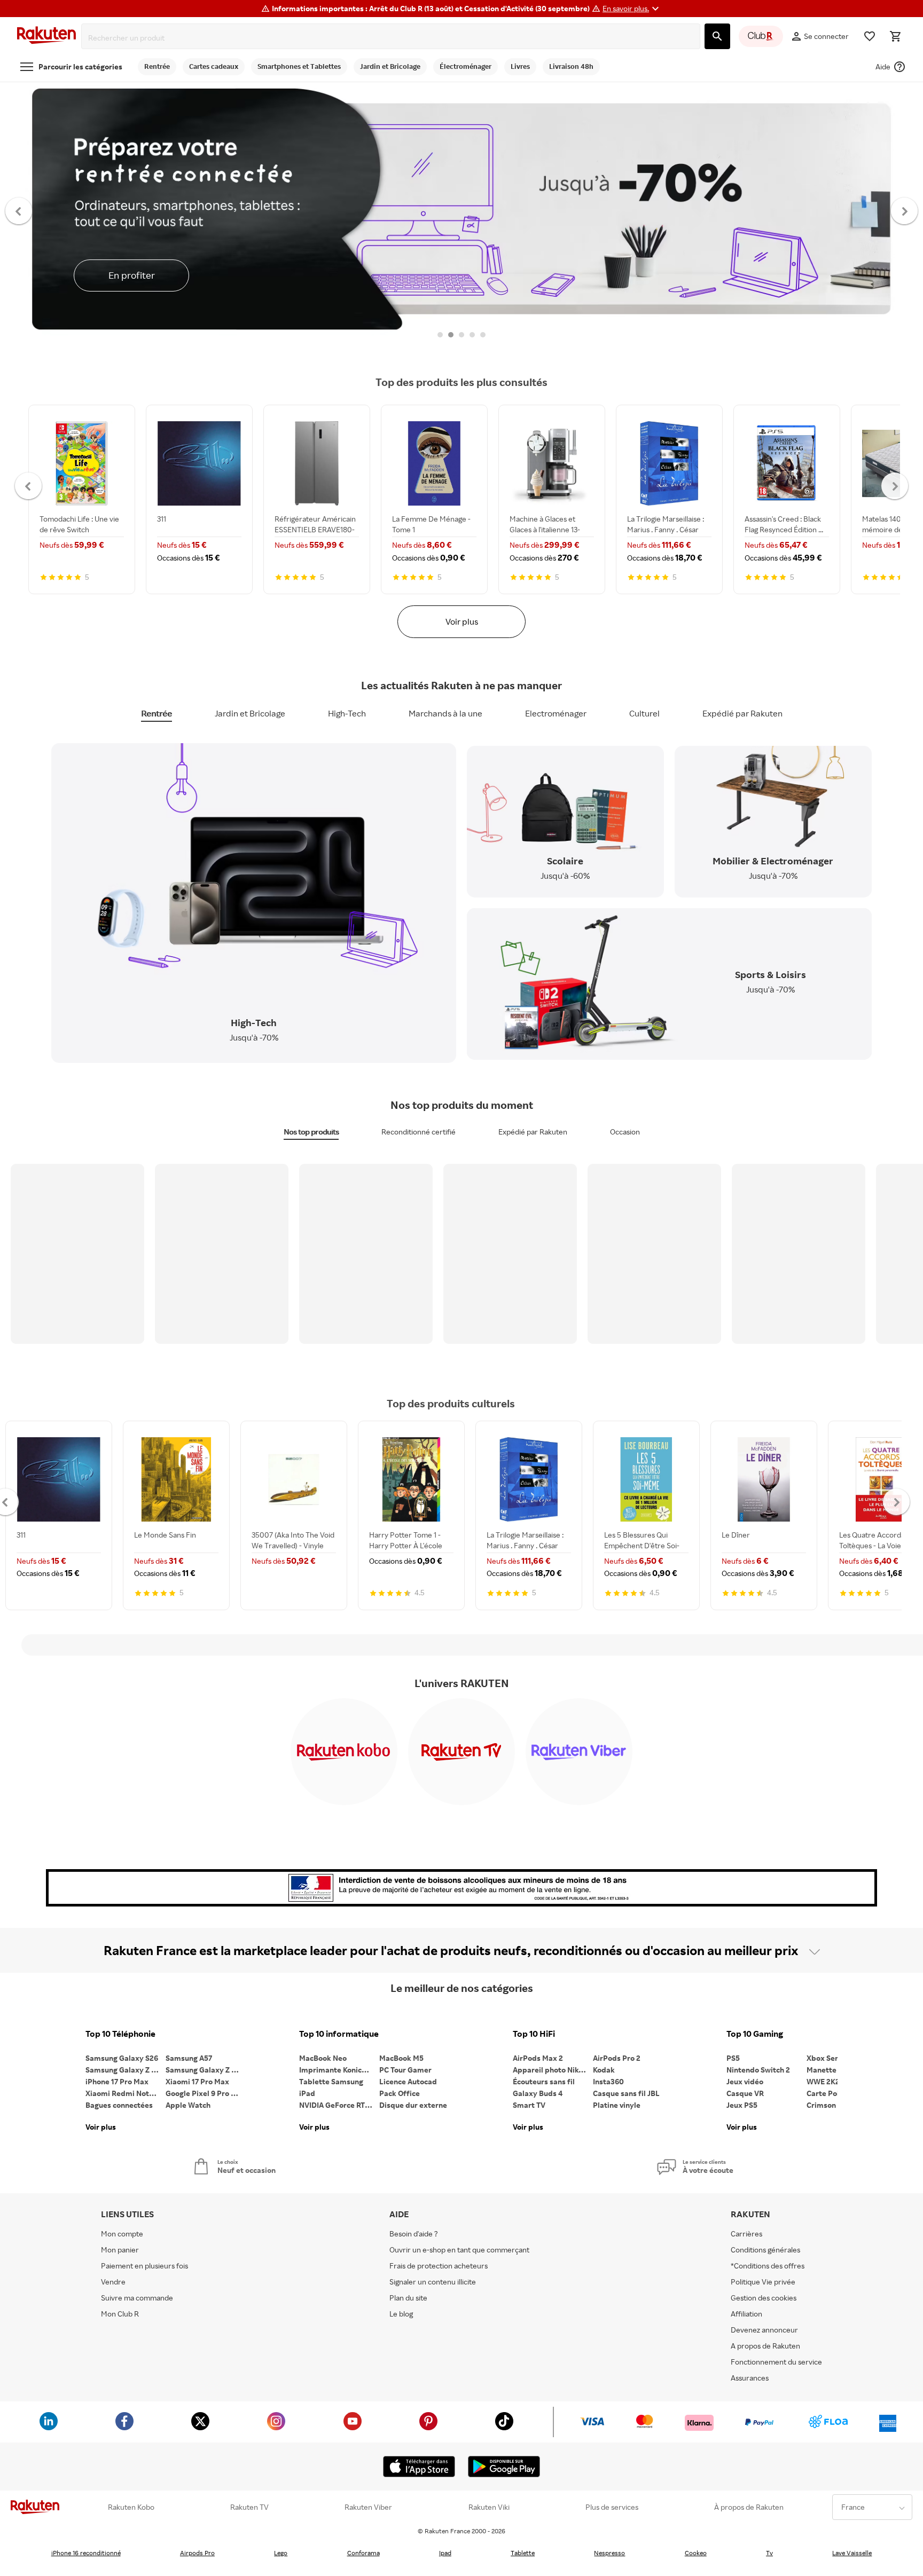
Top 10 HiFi (534, 2034)
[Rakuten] (46, 37)
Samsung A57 (189, 2058)
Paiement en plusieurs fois (144, 2266)
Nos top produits (311, 1132)
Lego (281, 2553)
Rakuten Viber (368, 2507)
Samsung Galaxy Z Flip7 (126, 2070)
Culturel (644, 713)
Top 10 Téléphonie (120, 2034)
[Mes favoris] (870, 36)
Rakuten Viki (489, 2507)
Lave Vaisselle (852, 2553)
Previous (19, 210)
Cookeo (696, 2553)
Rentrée (157, 713)
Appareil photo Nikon (550, 2070)
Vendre (113, 2282)
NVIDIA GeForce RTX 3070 (339, 2105)
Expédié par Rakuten (742, 713)
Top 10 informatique (339, 2034)
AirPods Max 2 (538, 2058)
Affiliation (746, 2314)
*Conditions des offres (768, 2266)
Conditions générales (765, 2250)
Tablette (523, 2553)
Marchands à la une (445, 713)
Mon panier (120, 2250)
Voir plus (462, 621)
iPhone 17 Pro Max (117, 2081)
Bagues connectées (119, 2105)
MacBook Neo (323, 2058)
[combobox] (393, 38)
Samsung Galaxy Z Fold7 (206, 2070)
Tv (769, 2553)
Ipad (445, 2553)
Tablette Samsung (331, 2081)
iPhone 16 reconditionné (86, 2553)
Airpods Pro (197, 2553)
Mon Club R (120, 2314)
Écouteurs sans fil (544, 2081)
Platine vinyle (617, 2105)
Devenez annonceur (764, 2330)
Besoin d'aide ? (414, 2234)
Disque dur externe (413, 2105)
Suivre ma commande (137, 2298)
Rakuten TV (249, 2507)
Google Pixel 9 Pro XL (203, 2093)
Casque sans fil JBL (626, 2093)
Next (905, 210)
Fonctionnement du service (776, 2362)
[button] (632, 9)
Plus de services (612, 2507)
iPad (307, 2093)
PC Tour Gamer (405, 2070)
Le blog (401, 2314)
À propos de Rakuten (749, 2507)
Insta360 (608, 2081)
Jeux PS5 (742, 2105)
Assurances (750, 2378)
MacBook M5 (401, 2058)
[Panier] (895, 36)
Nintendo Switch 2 (758, 2070)
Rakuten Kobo (131, 2507)
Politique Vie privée (763, 2282)
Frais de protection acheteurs (439, 2266)
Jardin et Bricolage (250, 713)
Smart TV (529, 2105)
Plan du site (408, 2298)
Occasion (625, 1132)
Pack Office (400, 2093)
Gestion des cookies (764, 2298)
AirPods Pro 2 (617, 2058)
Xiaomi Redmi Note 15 (124, 2093)
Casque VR (745, 2093)
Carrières (746, 2234)
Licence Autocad (408, 2081)
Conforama (363, 2553)
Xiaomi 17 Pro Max (197, 2081)
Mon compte (122, 2234)
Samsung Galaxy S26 (122, 2058)
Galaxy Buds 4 (538, 2093)
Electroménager (556, 713)
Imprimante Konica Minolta (339, 2070)
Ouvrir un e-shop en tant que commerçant (459, 2250)
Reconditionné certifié (419, 1132)
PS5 (733, 2058)
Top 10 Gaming (755, 2034)
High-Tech (347, 713)
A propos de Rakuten (765, 2346)
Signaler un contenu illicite (433, 2282)
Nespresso (609, 2553)
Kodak (604, 2070)
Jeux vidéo (745, 2081)
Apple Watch (188, 2105)
